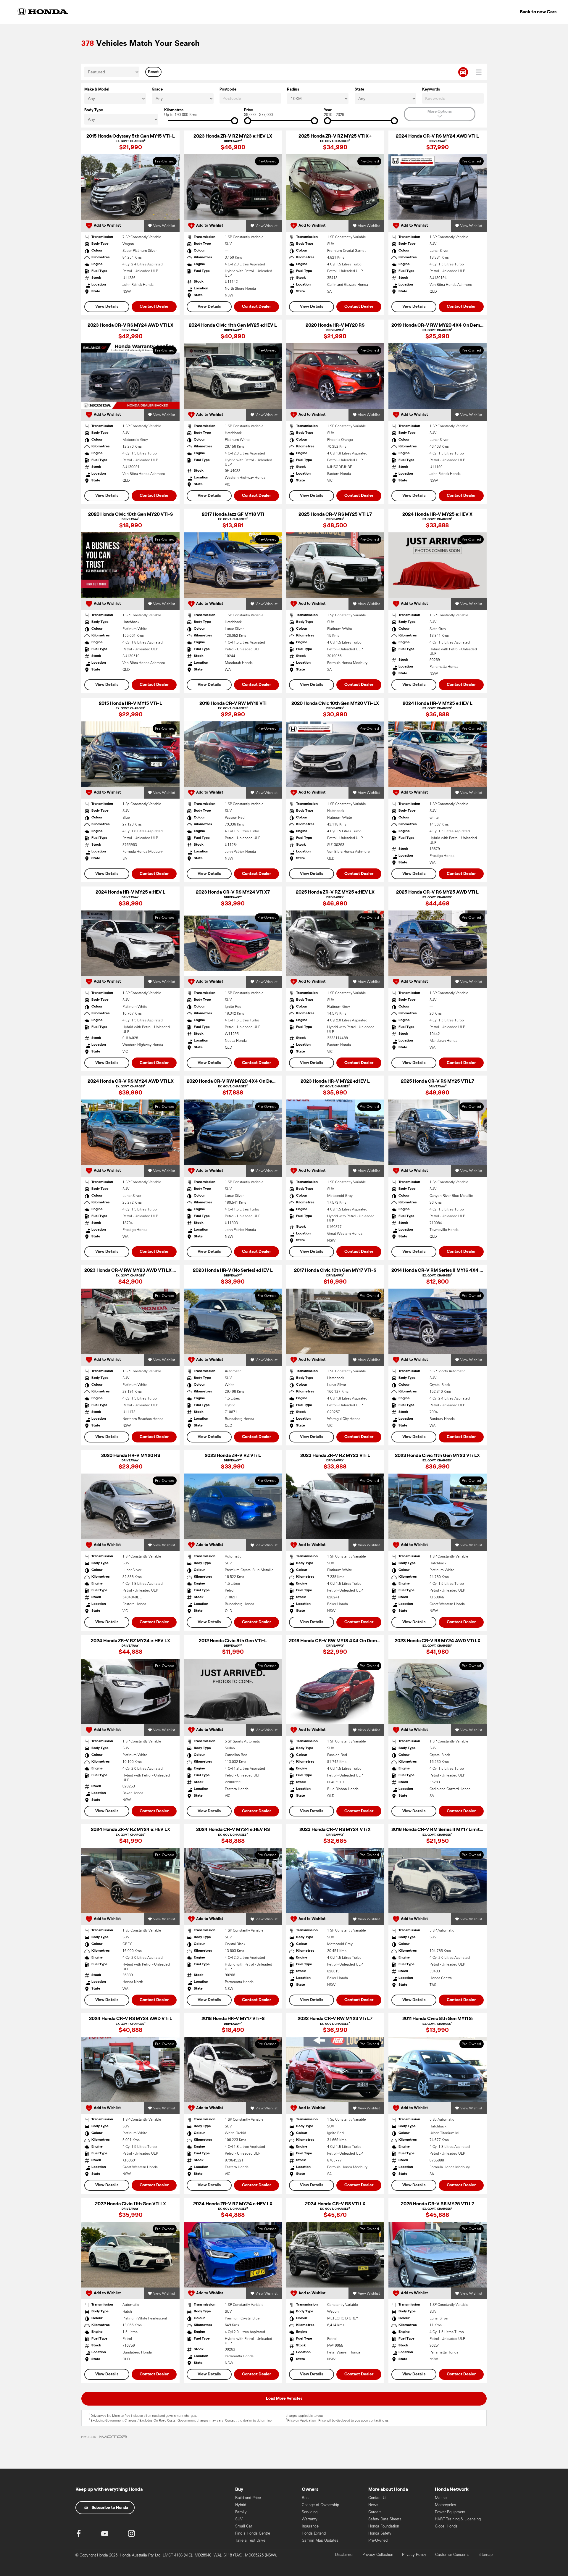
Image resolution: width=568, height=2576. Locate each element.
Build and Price (248, 2498)
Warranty (310, 2519)
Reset (153, 72)
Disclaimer (344, 2555)
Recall (307, 2498)
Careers (375, 2512)
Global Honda (446, 2526)
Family (241, 2512)
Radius (293, 90)
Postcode (228, 90)
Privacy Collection (378, 2555)
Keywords (431, 90)
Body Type (94, 110)
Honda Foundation (384, 2526)
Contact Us (378, 2498)
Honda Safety (380, 2533)
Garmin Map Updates (320, 2540)
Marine (441, 2498)
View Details (107, 307)
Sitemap (485, 2555)
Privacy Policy (414, 2555)
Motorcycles (446, 2505)
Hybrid (241, 2505)
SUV (239, 2519)
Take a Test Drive (250, 2540)
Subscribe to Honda (110, 2508)
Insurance (310, 2526)
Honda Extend (314, 2533)
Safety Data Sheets (385, 2519)
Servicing (310, 2512)
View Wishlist (164, 226)
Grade (157, 90)
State (359, 90)
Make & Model (97, 90)
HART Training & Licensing (458, 2519)
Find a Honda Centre (253, 2533)
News (373, 2505)
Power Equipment (450, 2512)
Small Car (244, 2526)
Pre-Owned (378, 2540)
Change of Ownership (320, 2505)
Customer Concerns (452, 2555)
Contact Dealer (154, 307)
